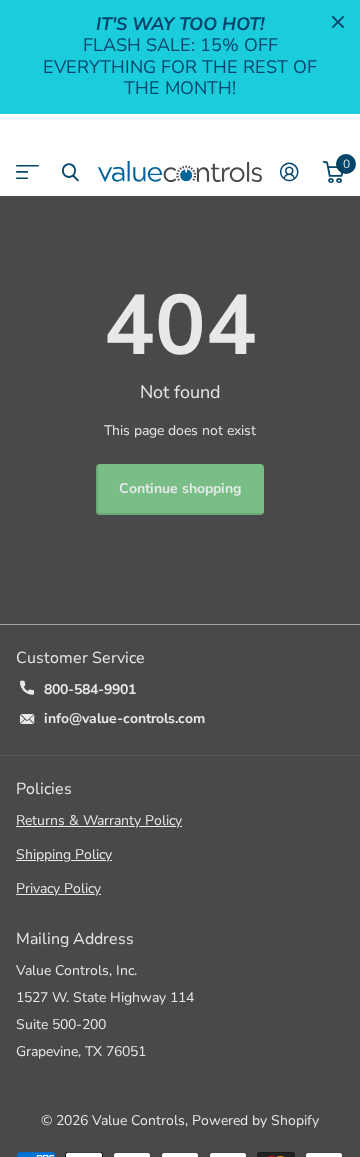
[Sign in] (289, 172)
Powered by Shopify (255, 1120)
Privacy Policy (58, 888)
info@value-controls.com (124, 718)
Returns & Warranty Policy (99, 820)
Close (338, 22)
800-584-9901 (90, 689)
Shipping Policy (64, 854)
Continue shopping (180, 488)
